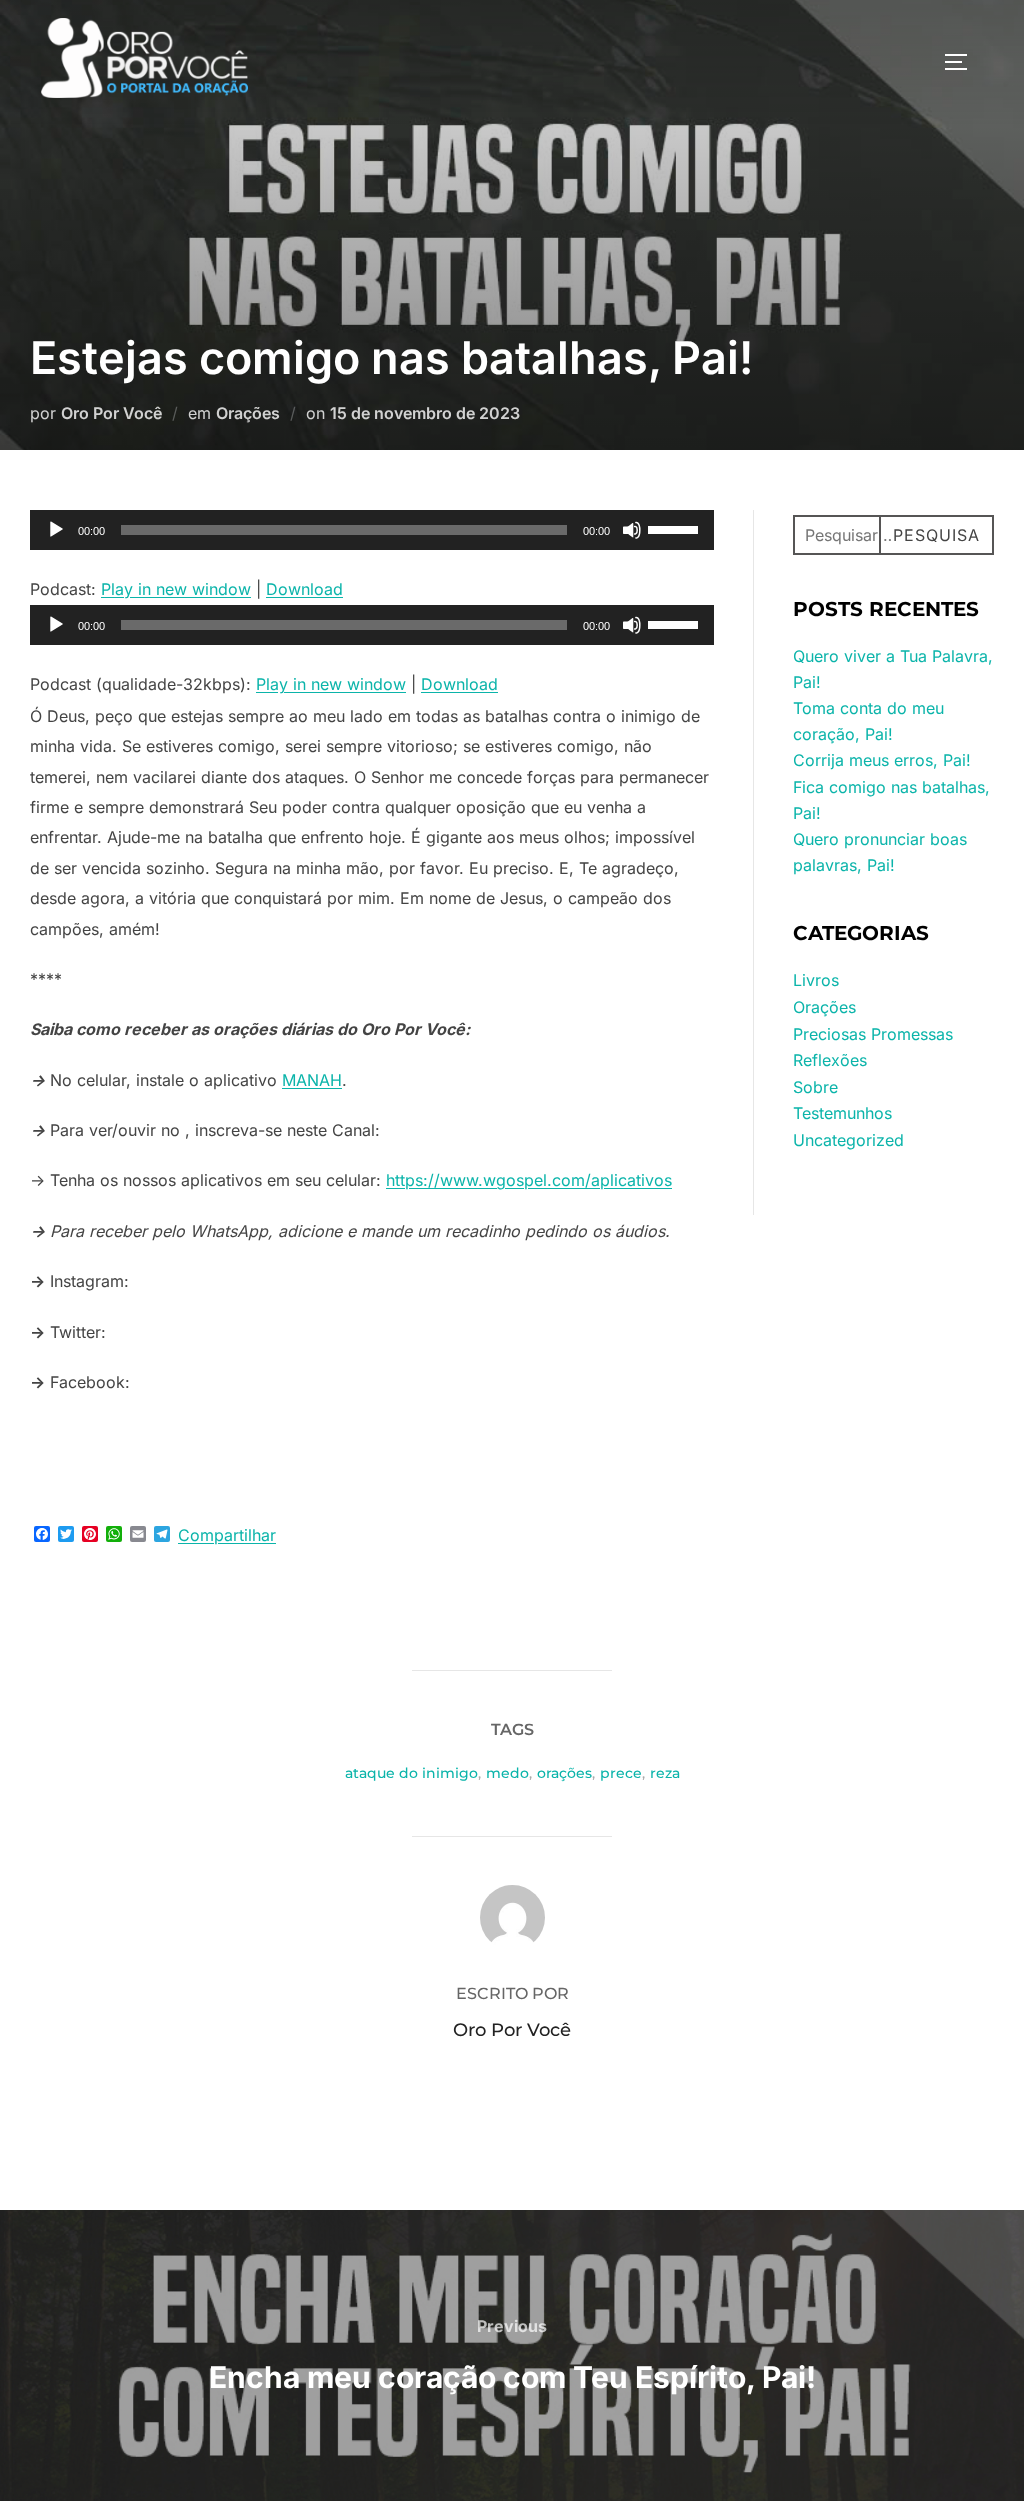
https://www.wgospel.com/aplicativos (529, 1180)
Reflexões (830, 1060)
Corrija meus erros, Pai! (882, 760)
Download (304, 589)
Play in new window (176, 589)
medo (507, 1773)
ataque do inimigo (411, 1773)
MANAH (312, 1080)
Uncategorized (848, 1140)
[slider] (676, 528)
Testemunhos (842, 1113)
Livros (816, 980)
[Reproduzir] (56, 530)
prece (621, 1773)
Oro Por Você (111, 413)
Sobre (815, 1087)
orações (564, 1773)
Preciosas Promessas (873, 1034)
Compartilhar (227, 1535)
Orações (248, 413)
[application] (372, 530)
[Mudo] (632, 530)
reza (665, 1773)
